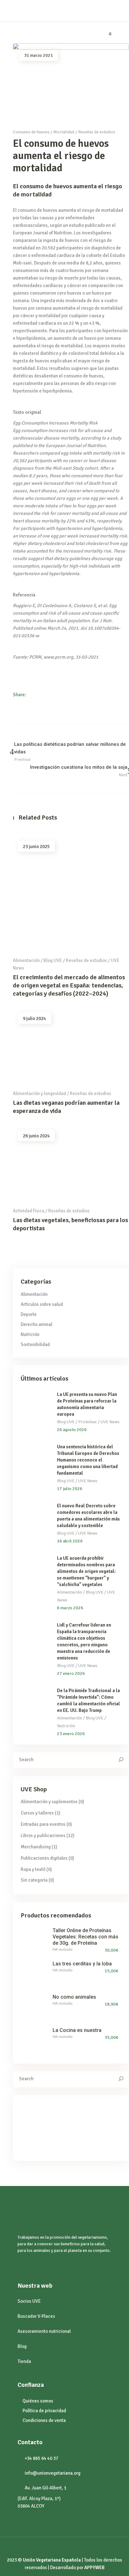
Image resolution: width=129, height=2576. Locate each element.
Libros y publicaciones (43, 1836)
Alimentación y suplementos (49, 1802)
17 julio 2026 (70, 1489)
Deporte (29, 1314)
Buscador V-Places (36, 2316)
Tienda (24, 2361)
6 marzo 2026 (70, 1608)
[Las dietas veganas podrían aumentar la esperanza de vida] (71, 1046)
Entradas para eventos (43, 1824)
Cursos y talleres (37, 1813)
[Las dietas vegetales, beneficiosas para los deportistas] (71, 1163)
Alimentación (26, 960)
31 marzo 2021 (39, 55)
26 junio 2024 (36, 1136)
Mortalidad (64, 132)
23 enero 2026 (71, 1734)
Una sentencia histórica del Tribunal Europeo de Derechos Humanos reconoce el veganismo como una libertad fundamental (88, 1460)
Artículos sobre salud (42, 1304)
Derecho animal (36, 1324)
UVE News (110, 1422)
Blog (22, 2346)
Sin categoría (34, 1880)
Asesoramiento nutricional (44, 2331)
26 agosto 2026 (72, 1430)
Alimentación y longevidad (39, 1093)
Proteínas (88, 1422)
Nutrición (30, 1334)
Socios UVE (29, 2301)
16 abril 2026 (70, 1541)
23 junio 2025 (36, 847)
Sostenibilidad (35, 1344)
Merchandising (36, 1847)
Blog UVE (53, 960)
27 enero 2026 (71, 1673)
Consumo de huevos (31, 132)
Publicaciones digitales (44, 1858)
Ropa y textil (33, 1869)
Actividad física (29, 1211)
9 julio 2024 (34, 1018)
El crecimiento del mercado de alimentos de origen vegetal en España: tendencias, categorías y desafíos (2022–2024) (69, 985)
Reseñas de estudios (97, 132)
